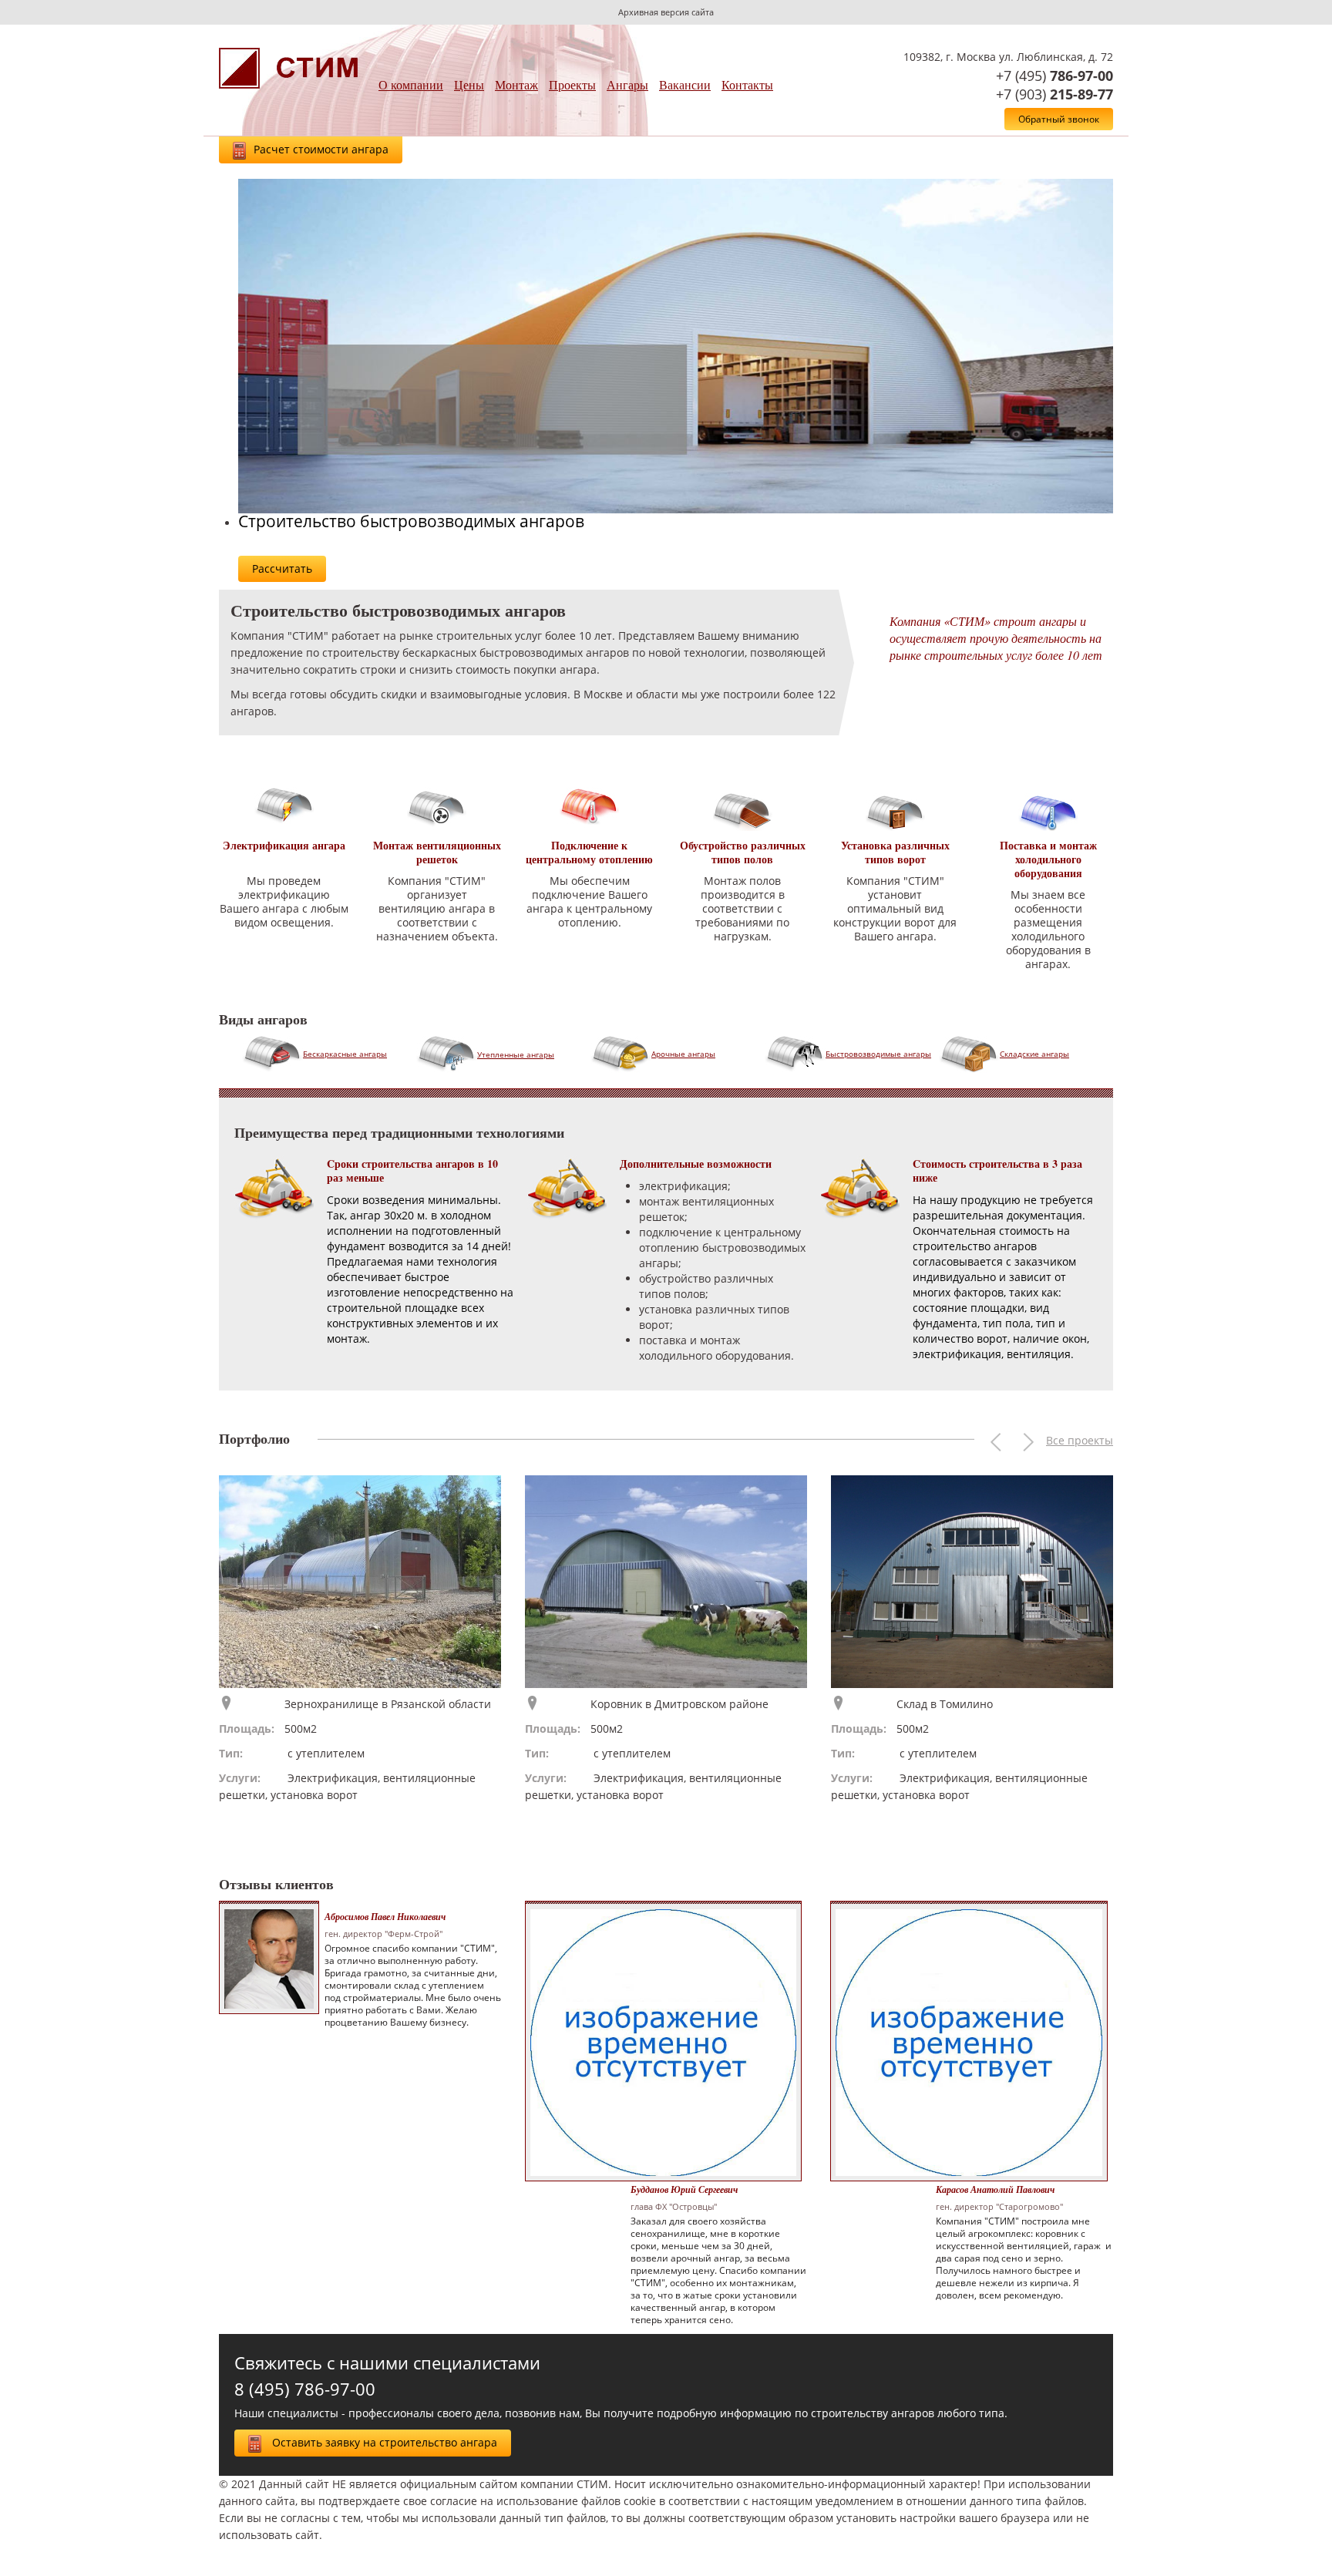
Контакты (747, 84)
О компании (411, 84)
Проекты (572, 84)
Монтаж (516, 84)
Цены (469, 84)
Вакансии (685, 84)
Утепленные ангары (516, 1054)
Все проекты (1080, 1440)
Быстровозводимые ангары (878, 1054)
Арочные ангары (683, 1054)
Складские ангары (1034, 1054)
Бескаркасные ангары (345, 1054)
